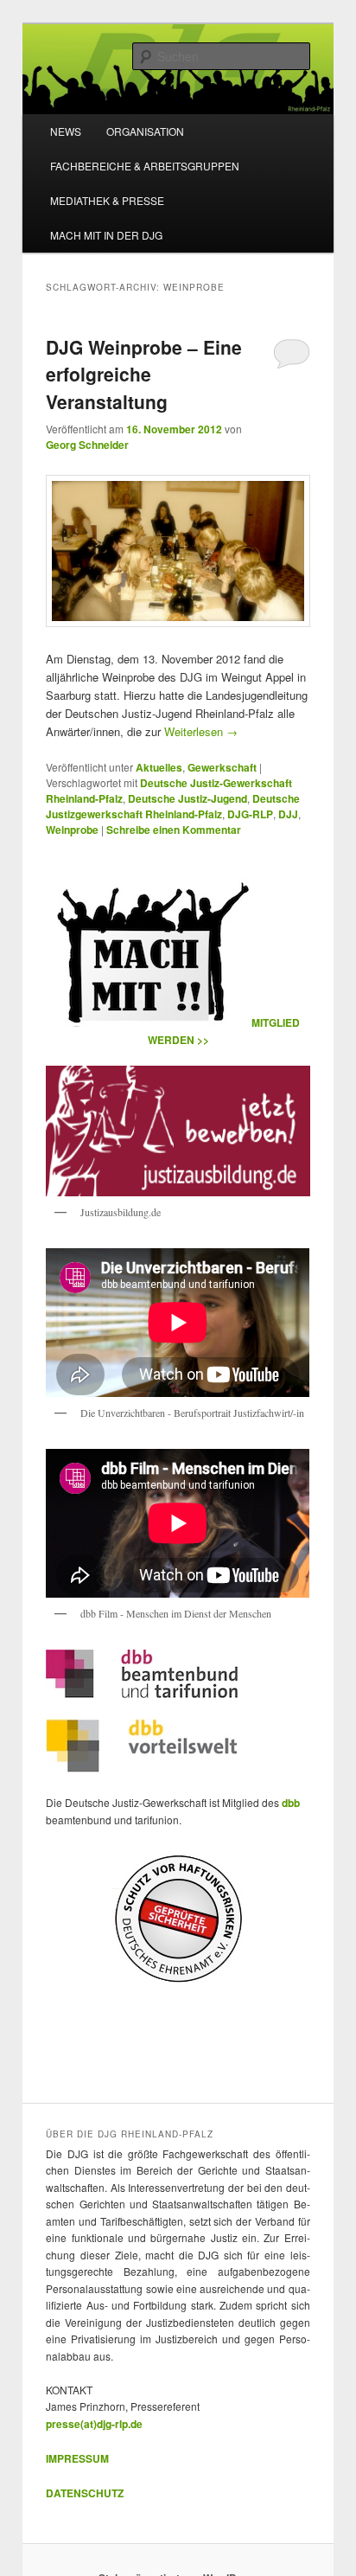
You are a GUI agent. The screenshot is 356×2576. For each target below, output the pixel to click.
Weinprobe (72, 830)
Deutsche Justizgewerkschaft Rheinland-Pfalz (173, 806)
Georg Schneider (87, 445)
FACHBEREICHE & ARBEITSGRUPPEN (145, 166)
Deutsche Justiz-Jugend (188, 798)
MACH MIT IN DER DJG (106, 235)
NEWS (66, 131)
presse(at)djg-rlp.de (94, 2424)
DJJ (288, 814)
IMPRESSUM (77, 2458)
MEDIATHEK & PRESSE (107, 200)
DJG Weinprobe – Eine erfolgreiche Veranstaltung (144, 374)
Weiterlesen (201, 731)
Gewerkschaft (222, 767)
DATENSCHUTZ (85, 2493)
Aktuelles (159, 767)
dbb (291, 1803)
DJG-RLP (250, 814)
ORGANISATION (145, 131)
